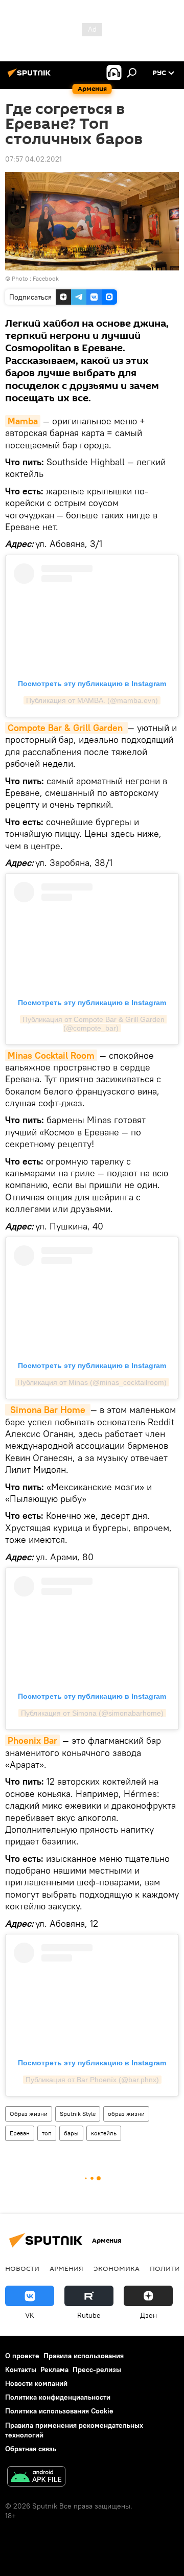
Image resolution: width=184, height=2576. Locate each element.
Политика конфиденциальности (58, 2397)
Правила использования (84, 2356)
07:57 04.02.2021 (33, 159)
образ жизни (126, 2114)
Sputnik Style (78, 2114)
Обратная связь (31, 2449)
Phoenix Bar (32, 1740)
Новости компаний (36, 2383)
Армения (66, 2268)
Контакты (21, 2369)
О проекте (22, 2356)
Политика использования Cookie (59, 2411)
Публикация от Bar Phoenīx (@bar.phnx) (92, 2080)
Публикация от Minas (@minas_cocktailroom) (92, 1382)
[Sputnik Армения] (31, 77)
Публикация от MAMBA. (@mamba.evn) (92, 700)
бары (71, 2133)
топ (47, 2133)
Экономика (117, 2268)
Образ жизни (29, 2114)
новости (22, 2268)
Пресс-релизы (97, 2369)
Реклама (54, 2369)
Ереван (20, 2133)
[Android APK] (36, 2478)
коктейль (104, 2133)
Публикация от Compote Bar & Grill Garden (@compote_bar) (95, 1024)
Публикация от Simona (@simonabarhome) (92, 1713)
